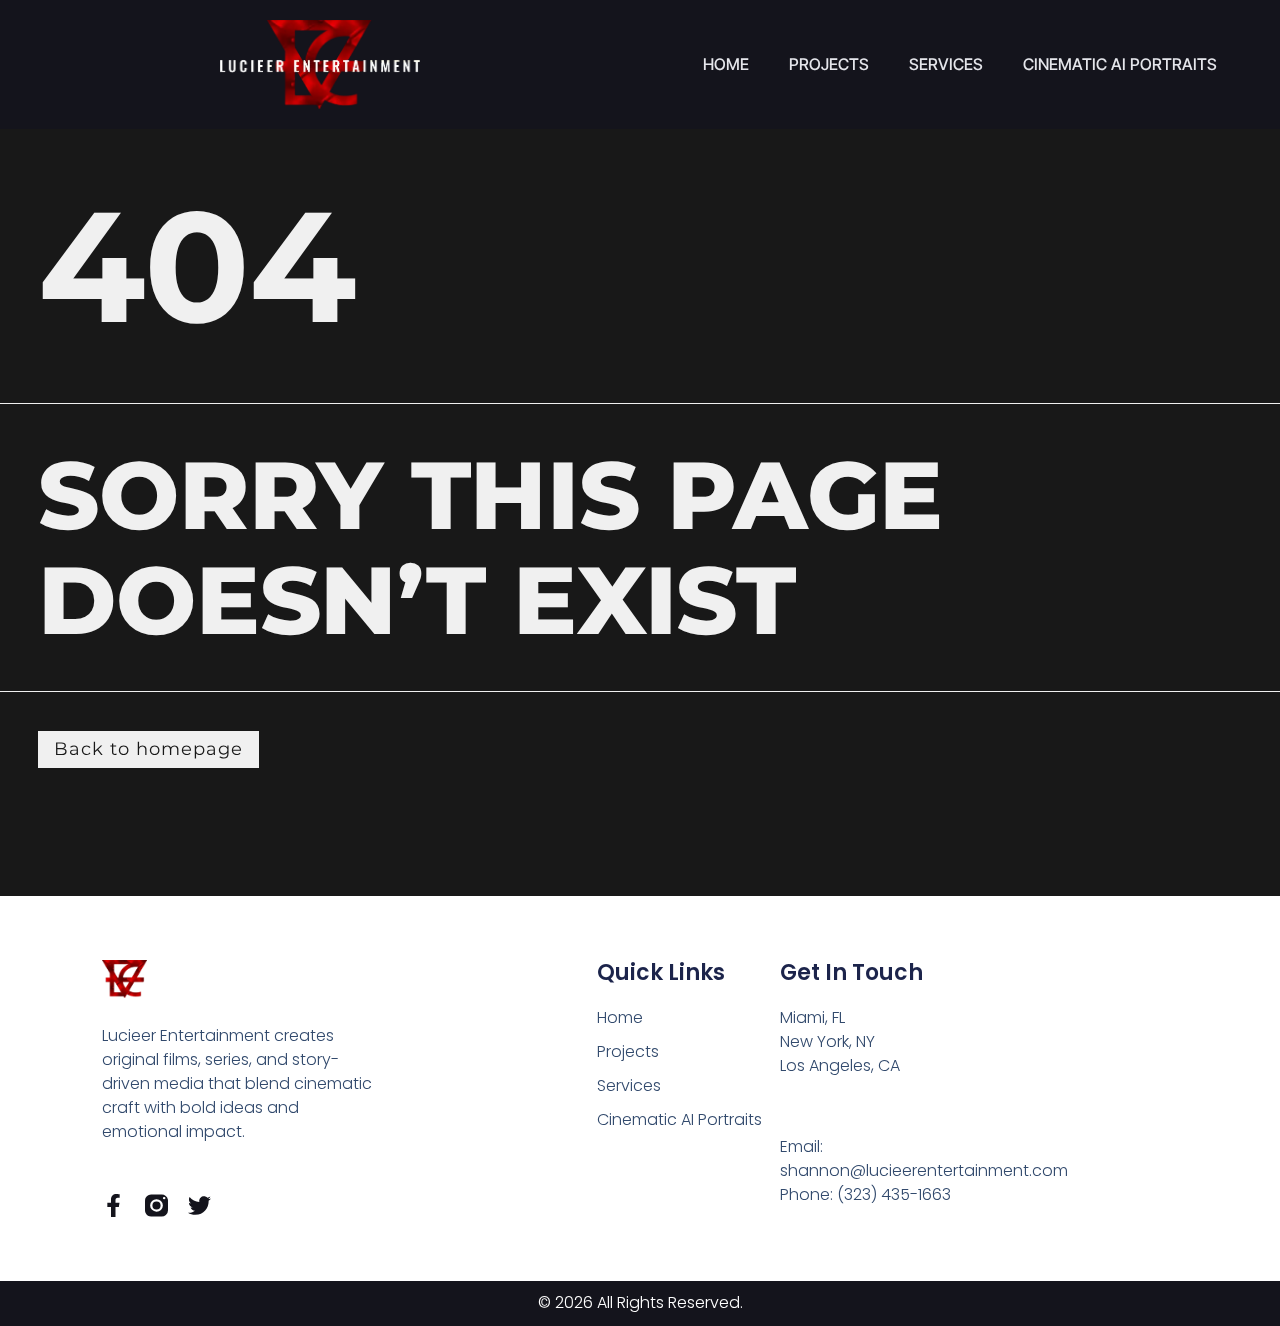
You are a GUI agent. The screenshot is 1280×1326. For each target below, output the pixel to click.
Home (726, 64)
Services (946, 64)
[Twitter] (199, 1205)
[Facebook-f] (113, 1205)
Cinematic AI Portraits (1120, 64)
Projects (829, 64)
